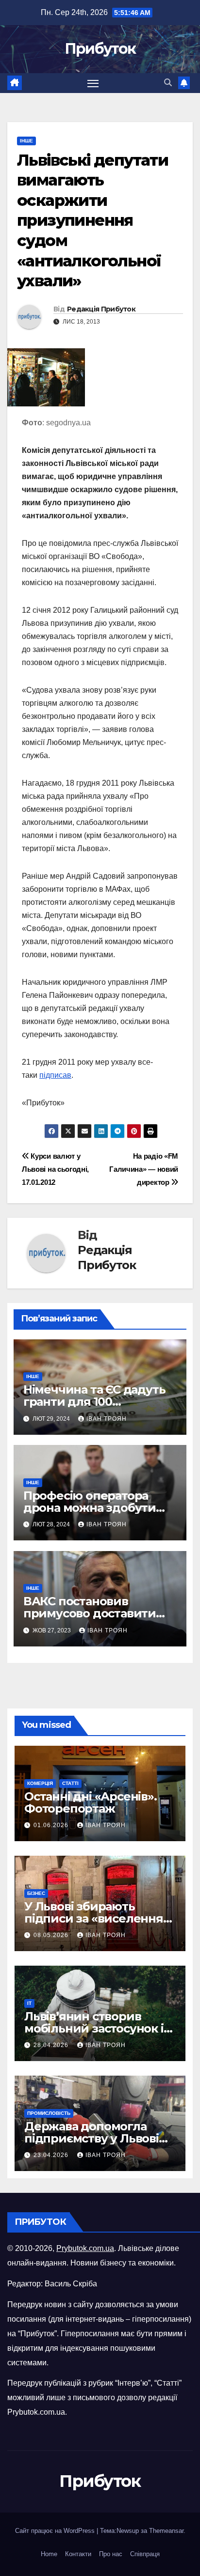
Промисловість (49, 2113)
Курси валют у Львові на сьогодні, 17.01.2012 (55, 1169)
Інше (26, 141)
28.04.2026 (52, 2045)
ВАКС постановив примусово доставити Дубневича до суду (90, 1613)
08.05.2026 (52, 1935)
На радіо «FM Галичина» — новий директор (144, 1169)
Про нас (111, 2554)
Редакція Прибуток (101, 309)
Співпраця (145, 2554)
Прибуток (100, 49)
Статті (70, 1783)
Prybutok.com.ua (85, 2248)
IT (29, 2003)
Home (49, 2554)
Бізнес (36, 1893)
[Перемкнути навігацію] (93, 83)
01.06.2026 (52, 1825)
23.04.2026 (52, 2155)
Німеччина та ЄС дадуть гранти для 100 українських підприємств (99, 1402)
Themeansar (166, 2531)
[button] (168, 83)
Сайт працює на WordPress (56, 2531)
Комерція (40, 1783)
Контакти (78, 2554)
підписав (55, 1075)
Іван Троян (107, 1419)
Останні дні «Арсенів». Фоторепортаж (91, 1802)
